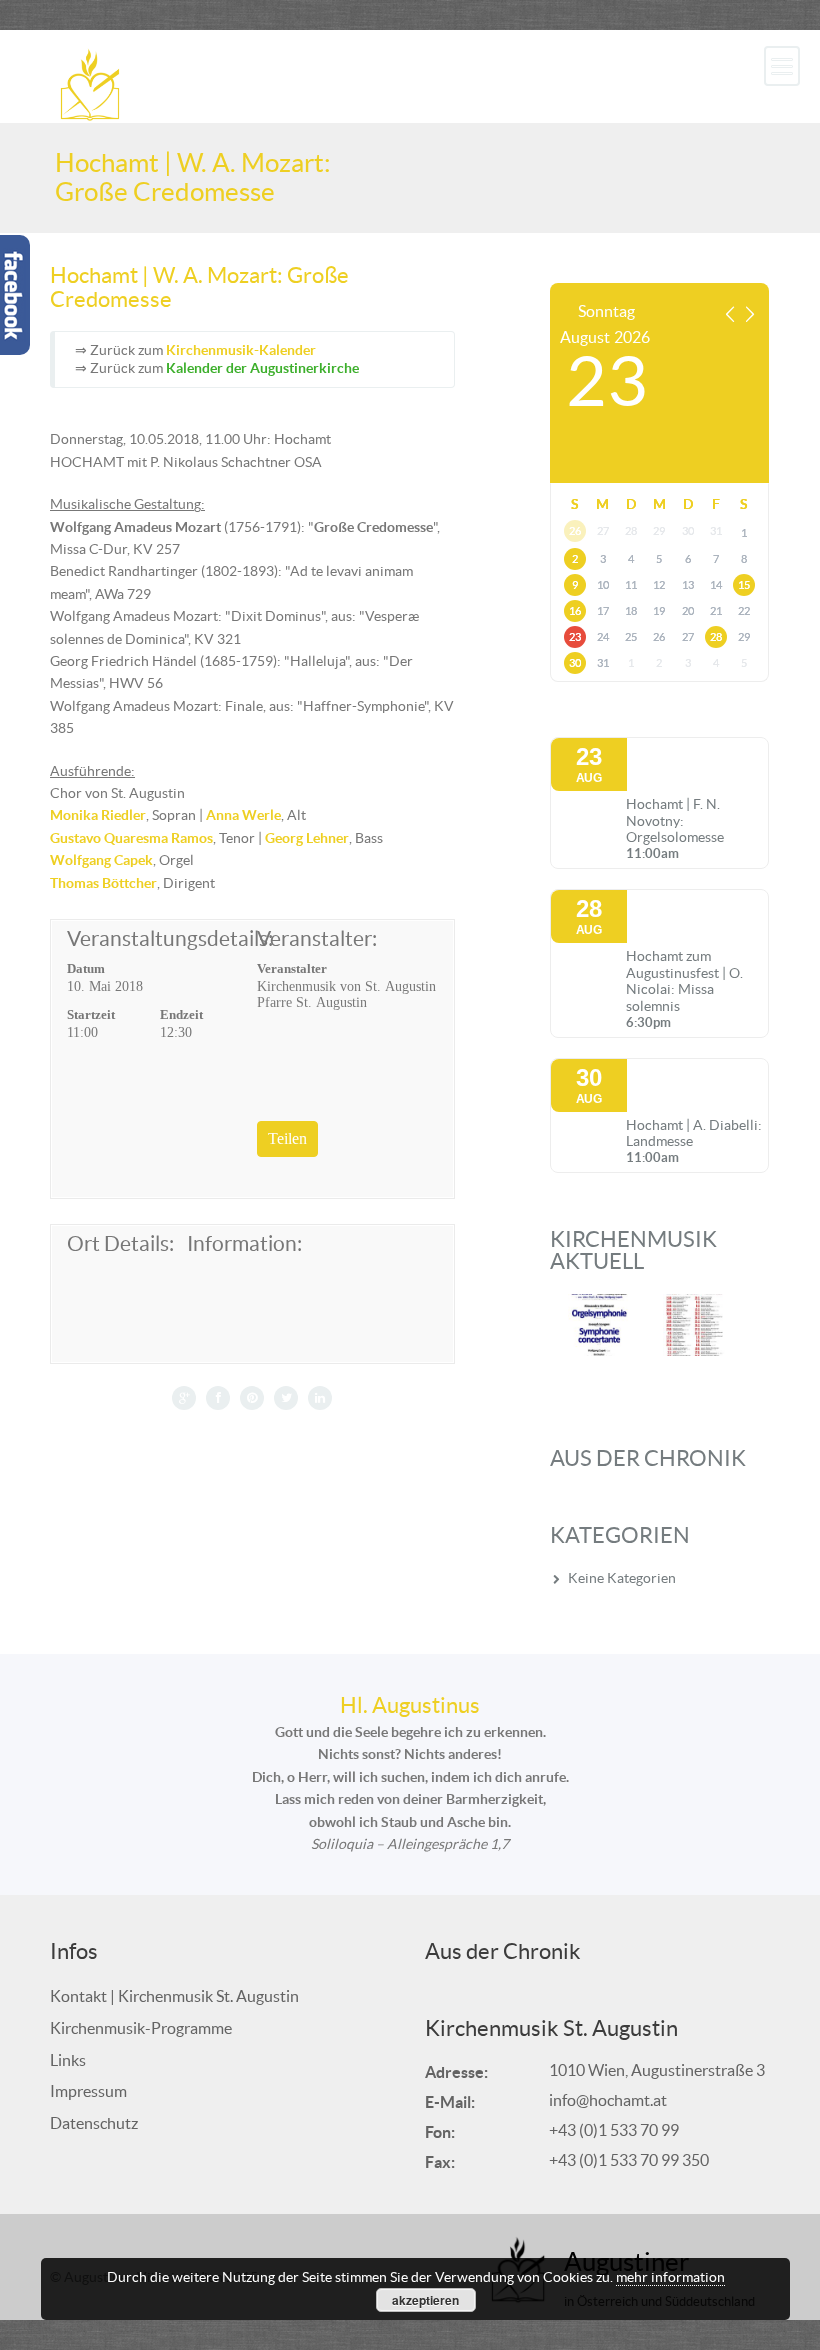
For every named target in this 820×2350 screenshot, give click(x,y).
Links (68, 2060)
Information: (243, 1244)
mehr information (670, 2277)
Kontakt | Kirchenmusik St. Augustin (174, 1996)
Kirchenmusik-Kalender (241, 350)
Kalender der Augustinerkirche (262, 368)
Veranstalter (292, 968)
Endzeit (181, 1014)
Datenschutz (94, 2123)
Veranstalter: (317, 939)
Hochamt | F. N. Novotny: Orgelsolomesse (675, 821)
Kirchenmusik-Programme (141, 2028)
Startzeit (91, 1014)
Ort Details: (120, 1244)
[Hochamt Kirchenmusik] (90, 83)
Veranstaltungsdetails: (157, 939)
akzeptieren (425, 2300)
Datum (86, 968)
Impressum (88, 2091)
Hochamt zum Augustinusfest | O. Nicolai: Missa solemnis (684, 981)
